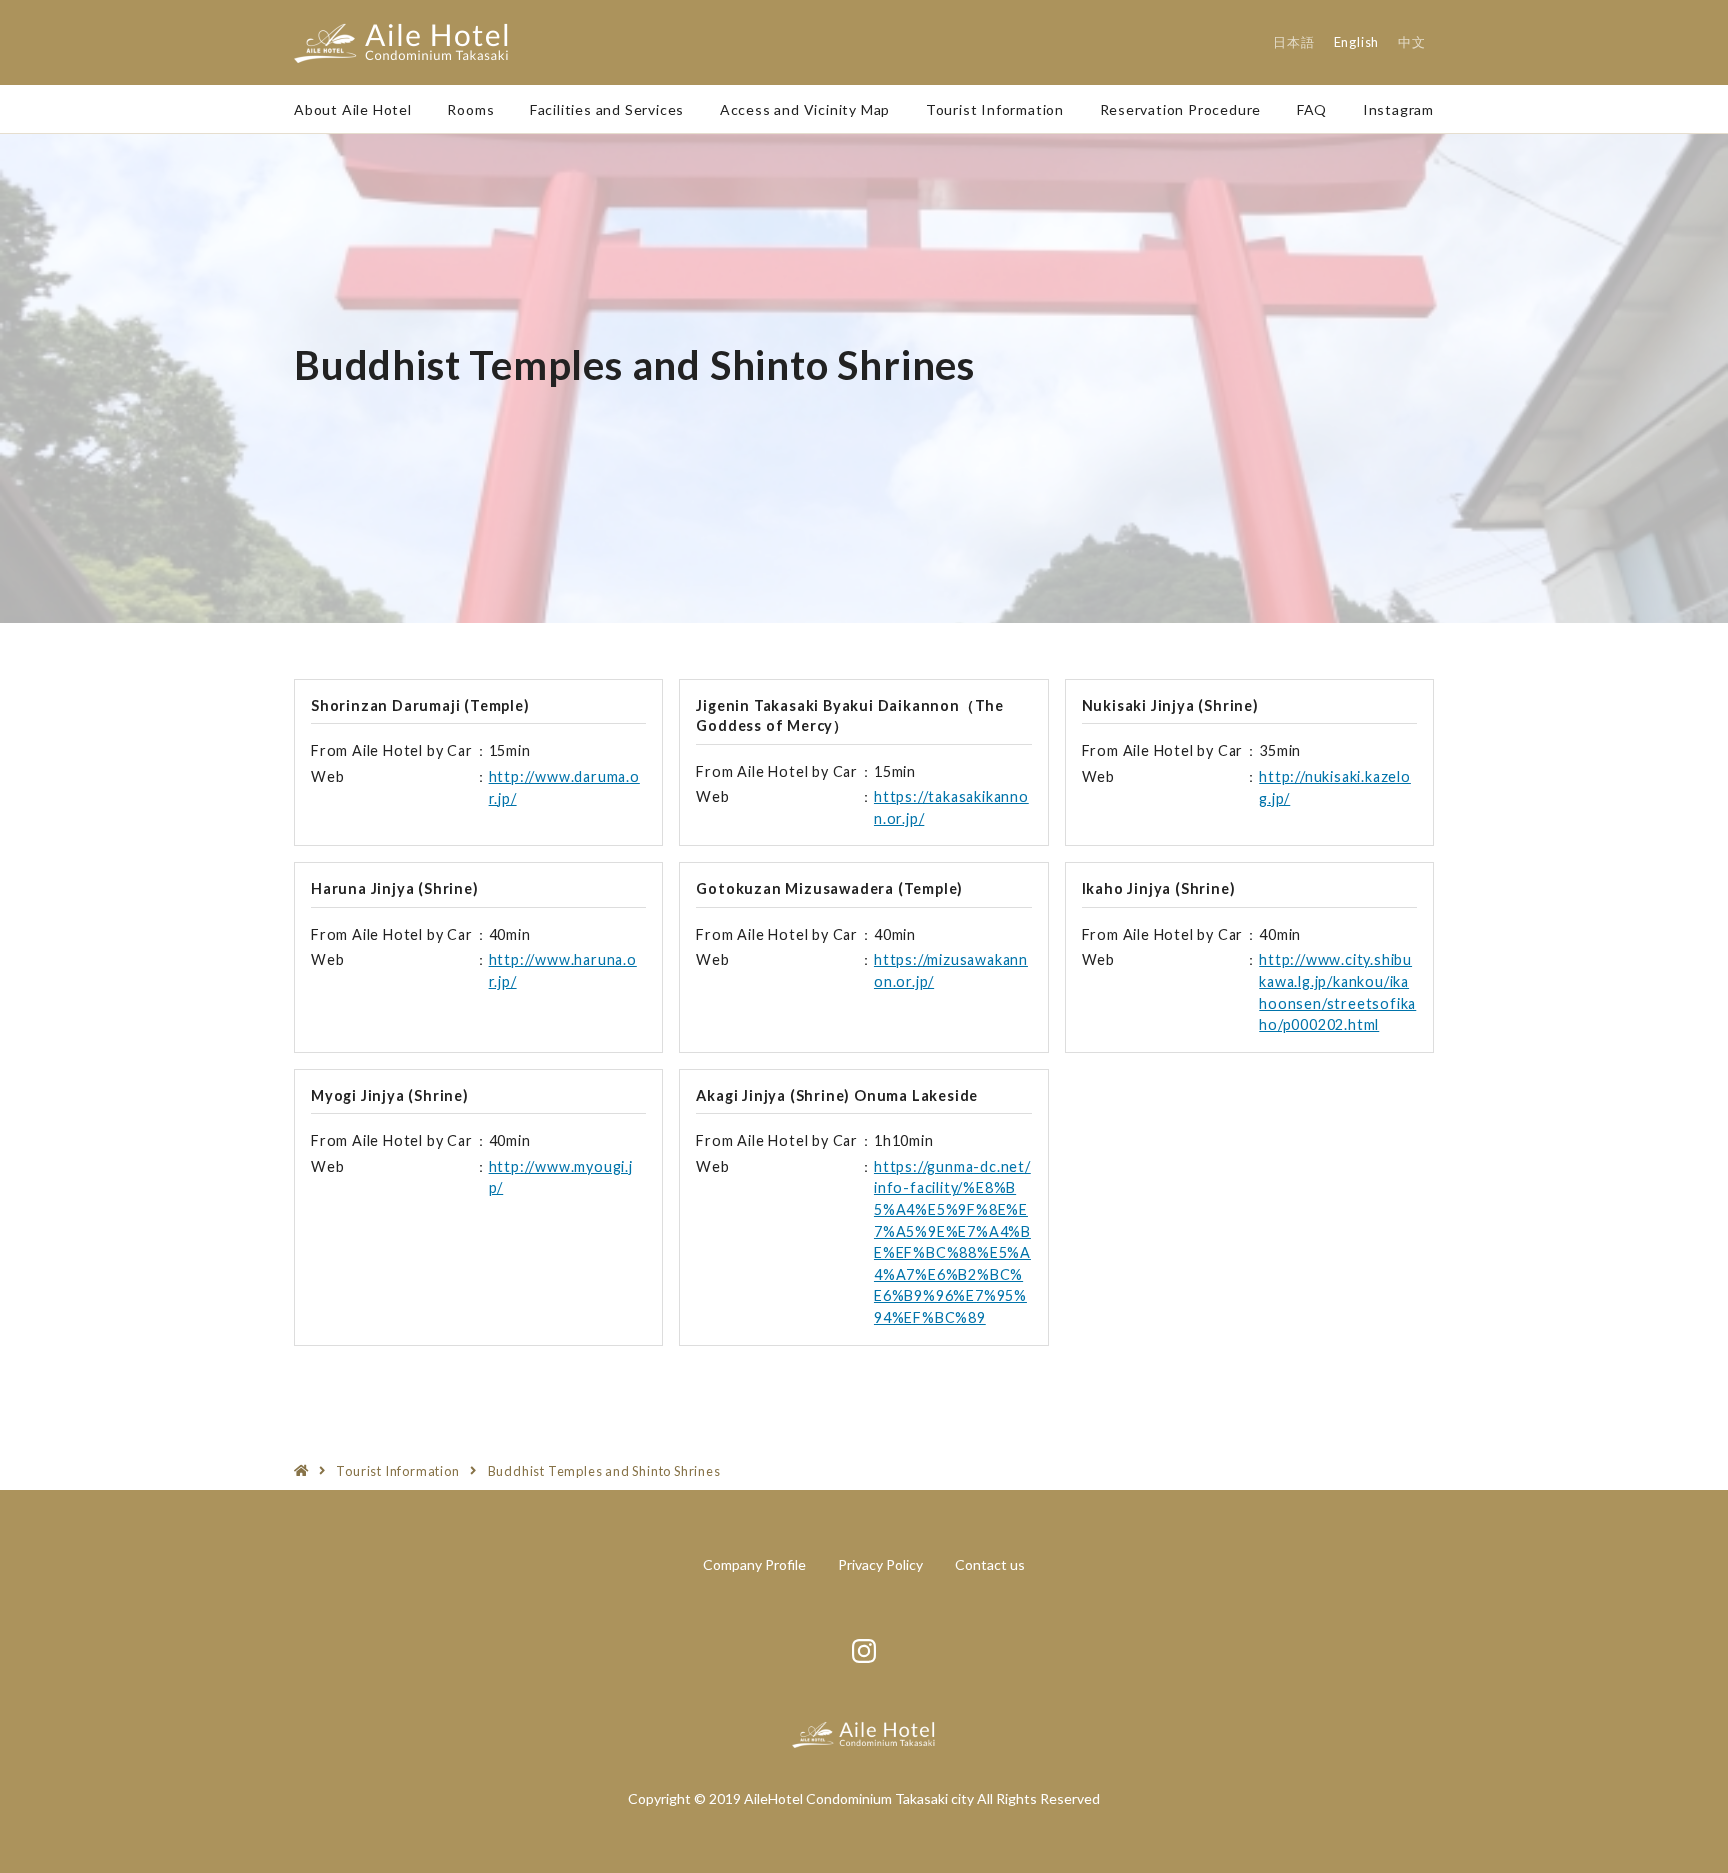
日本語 (1293, 42)
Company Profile (754, 1564)
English (1357, 42)
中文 (1412, 42)
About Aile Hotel (353, 109)
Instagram (1398, 109)
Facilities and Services (607, 109)
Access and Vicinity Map (805, 109)
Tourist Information (995, 109)
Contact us (990, 1564)
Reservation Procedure (1181, 109)
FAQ (1312, 109)
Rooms (470, 109)
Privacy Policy (880, 1564)
